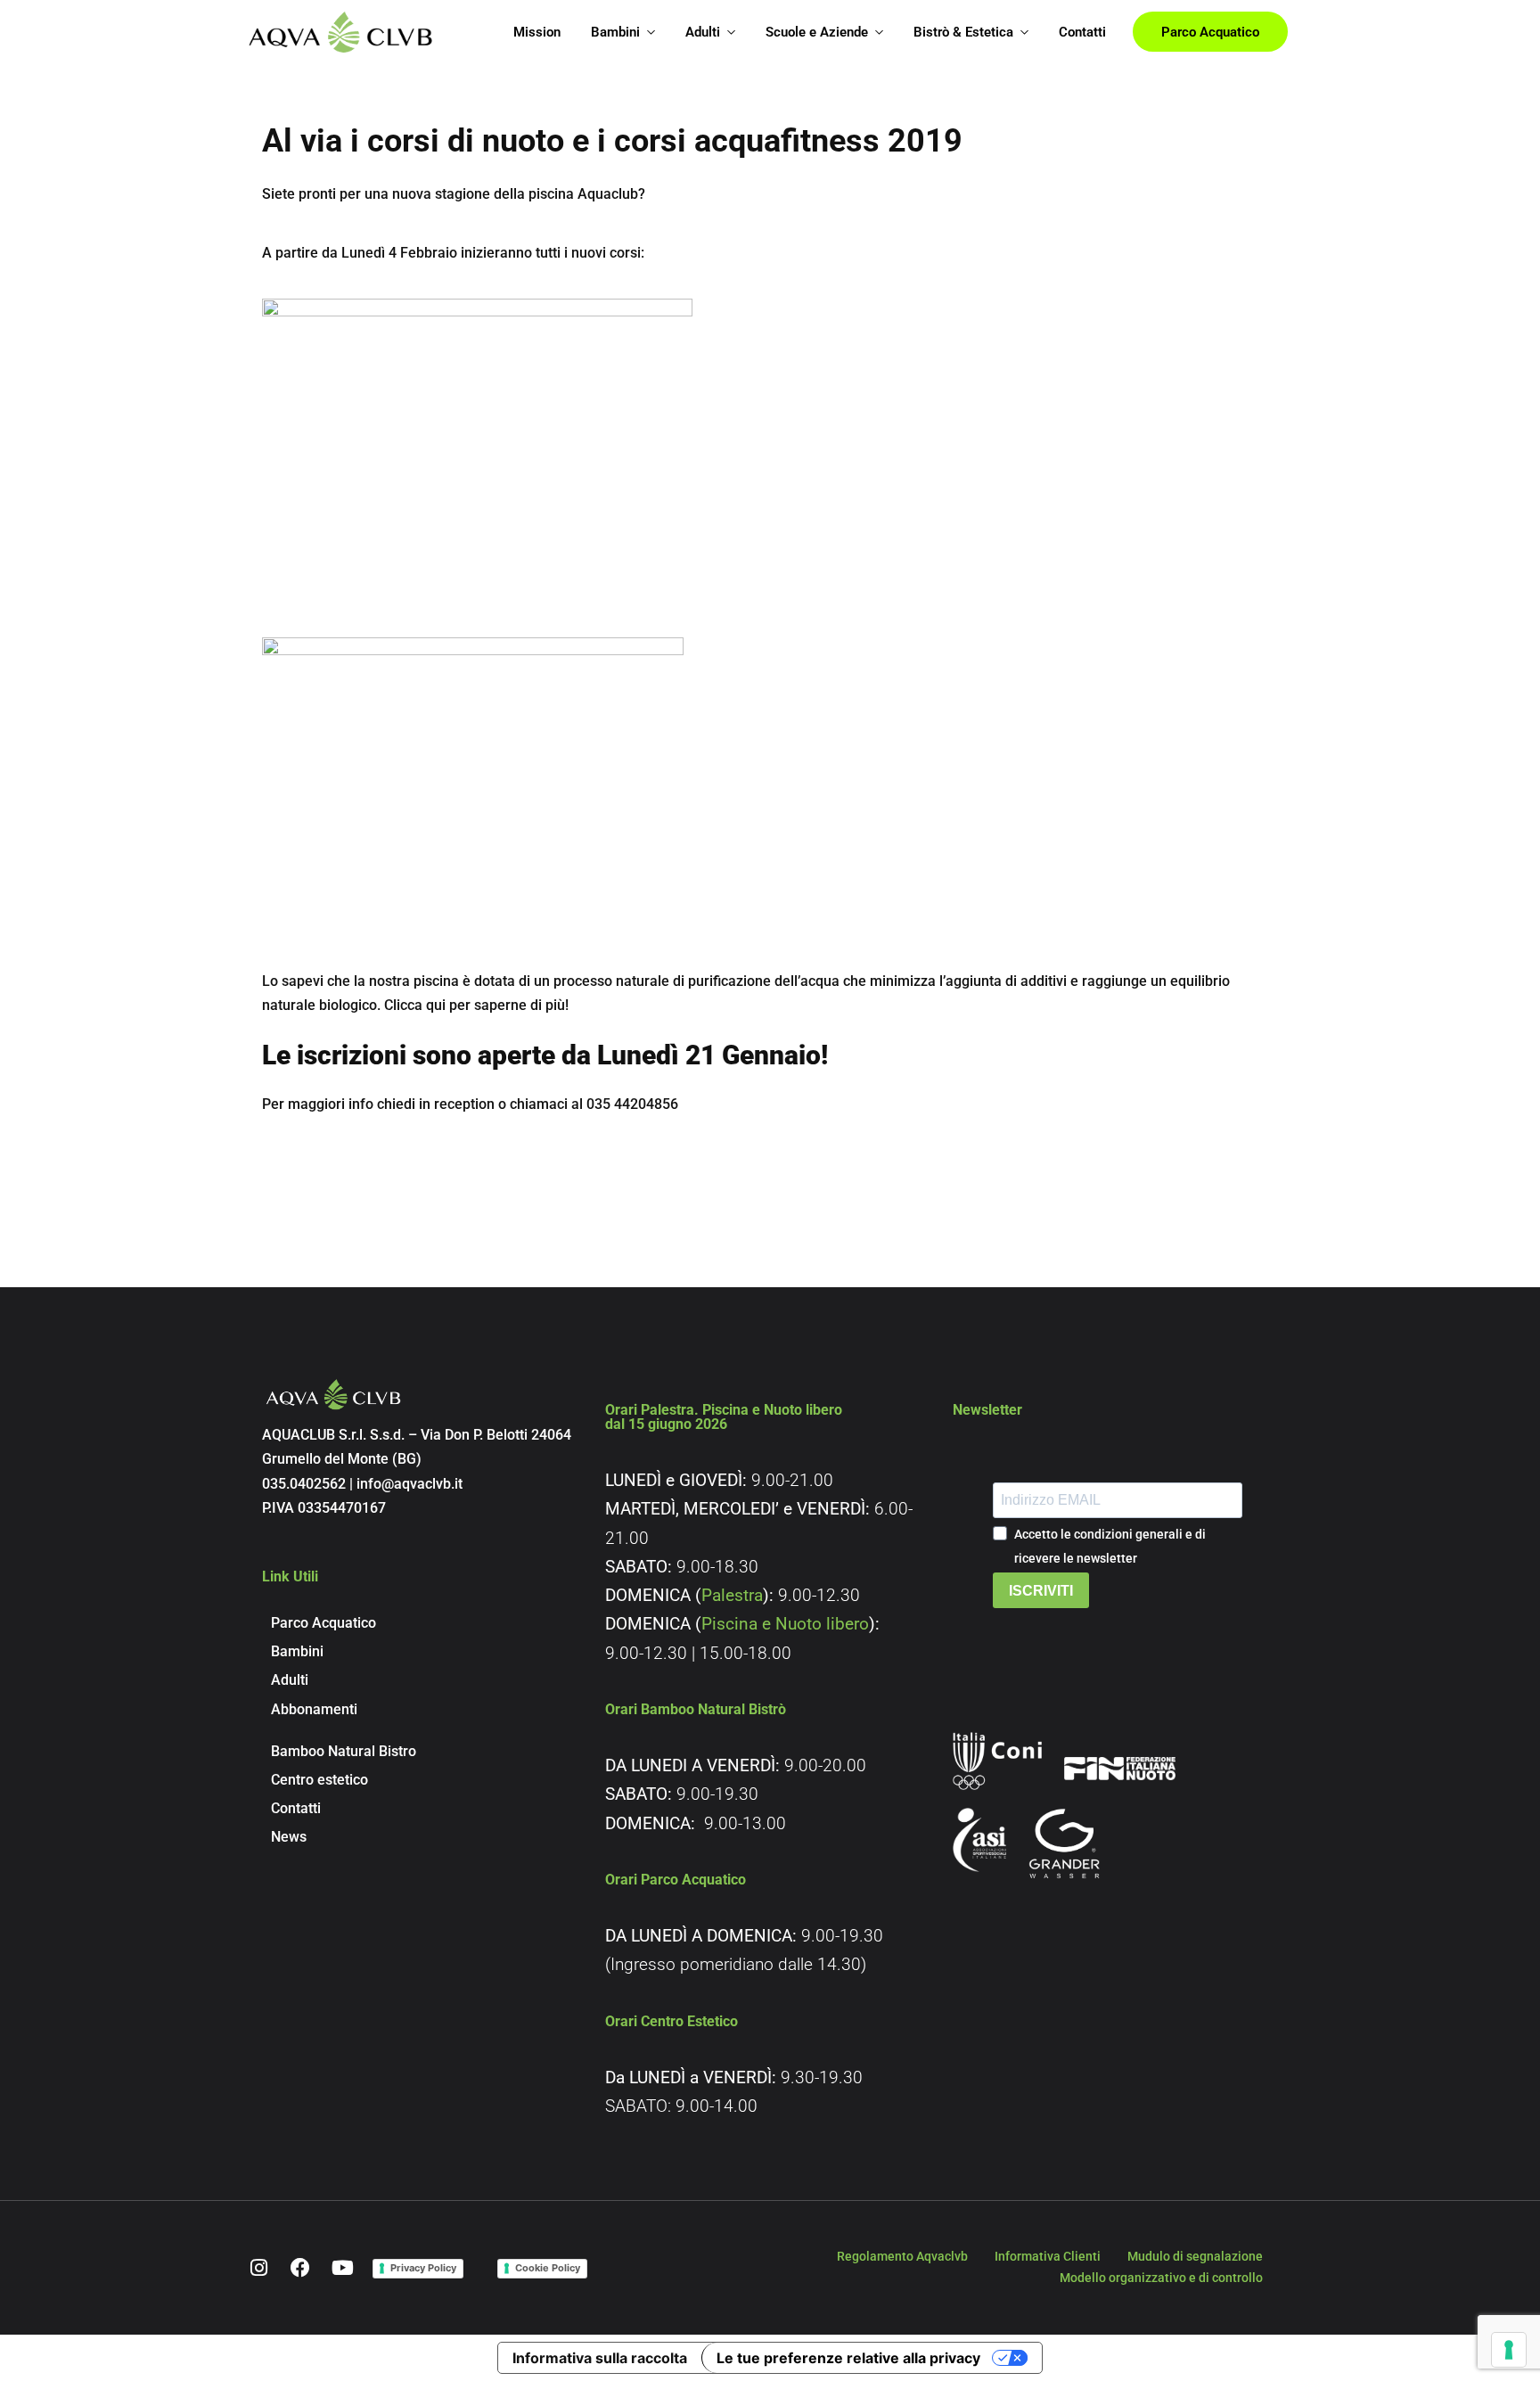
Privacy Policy (423, 2268)
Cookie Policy (548, 2268)
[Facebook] (300, 2268)
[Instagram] (258, 2268)
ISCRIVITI (1041, 1591)
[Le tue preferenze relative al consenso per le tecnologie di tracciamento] (1509, 2350)
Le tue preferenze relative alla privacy (848, 2358)
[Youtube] (342, 2268)
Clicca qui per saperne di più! (475, 1005)
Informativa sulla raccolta (600, 2358)
